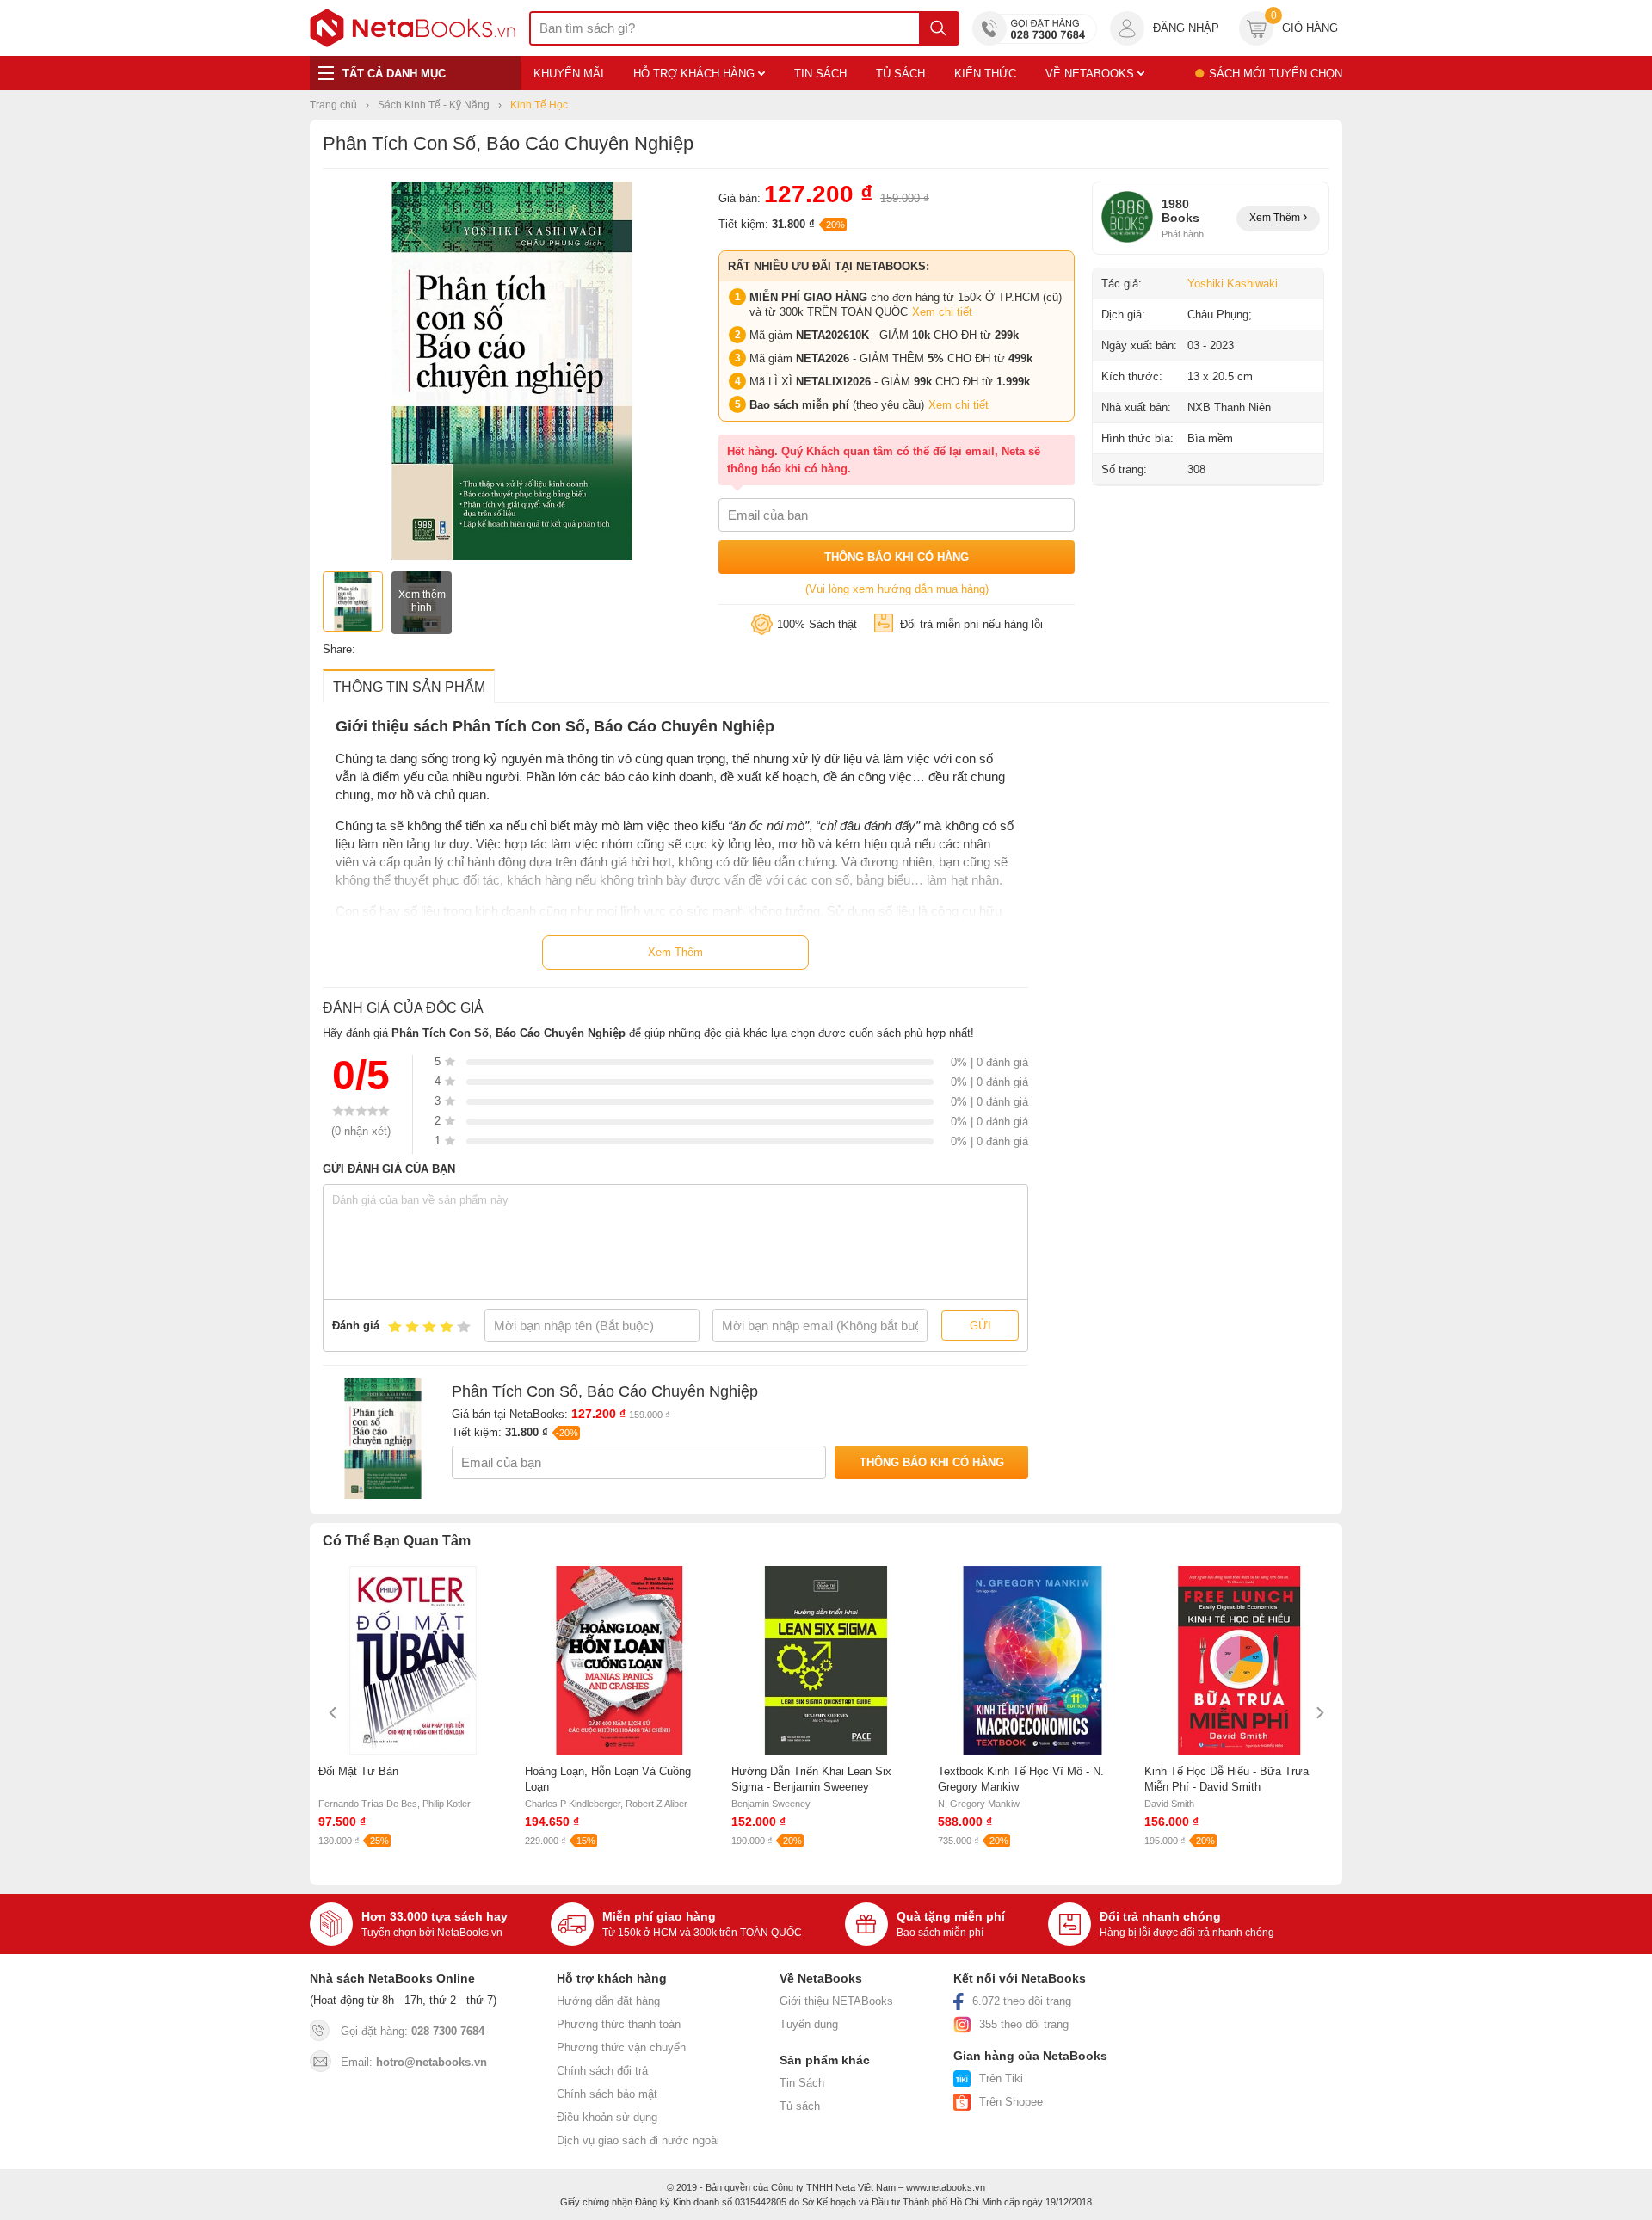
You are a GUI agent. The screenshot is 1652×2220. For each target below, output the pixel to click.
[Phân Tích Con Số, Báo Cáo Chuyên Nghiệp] (512, 556)
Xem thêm (1276, 218)
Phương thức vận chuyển (621, 2047)
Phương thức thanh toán (619, 2024)
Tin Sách (802, 2083)
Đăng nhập (1186, 28)
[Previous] (333, 1713)
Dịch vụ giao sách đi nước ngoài (638, 2140)
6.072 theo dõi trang (1022, 2001)
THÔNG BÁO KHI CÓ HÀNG (897, 557)
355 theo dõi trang (1024, 2024)
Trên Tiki (1001, 2078)
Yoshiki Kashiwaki (1233, 284)
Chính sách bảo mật (607, 2094)
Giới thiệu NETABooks (836, 2001)
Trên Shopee (1011, 2102)
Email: (414, 2062)
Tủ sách (800, 2106)
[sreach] (938, 28)
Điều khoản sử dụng (607, 2117)
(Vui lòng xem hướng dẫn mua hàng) (897, 589)
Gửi (980, 1326)
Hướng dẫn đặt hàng (608, 2001)
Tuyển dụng (809, 2024)
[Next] (1319, 1713)
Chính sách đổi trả (602, 2071)
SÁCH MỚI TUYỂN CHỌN (1276, 74)
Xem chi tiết (942, 312)
